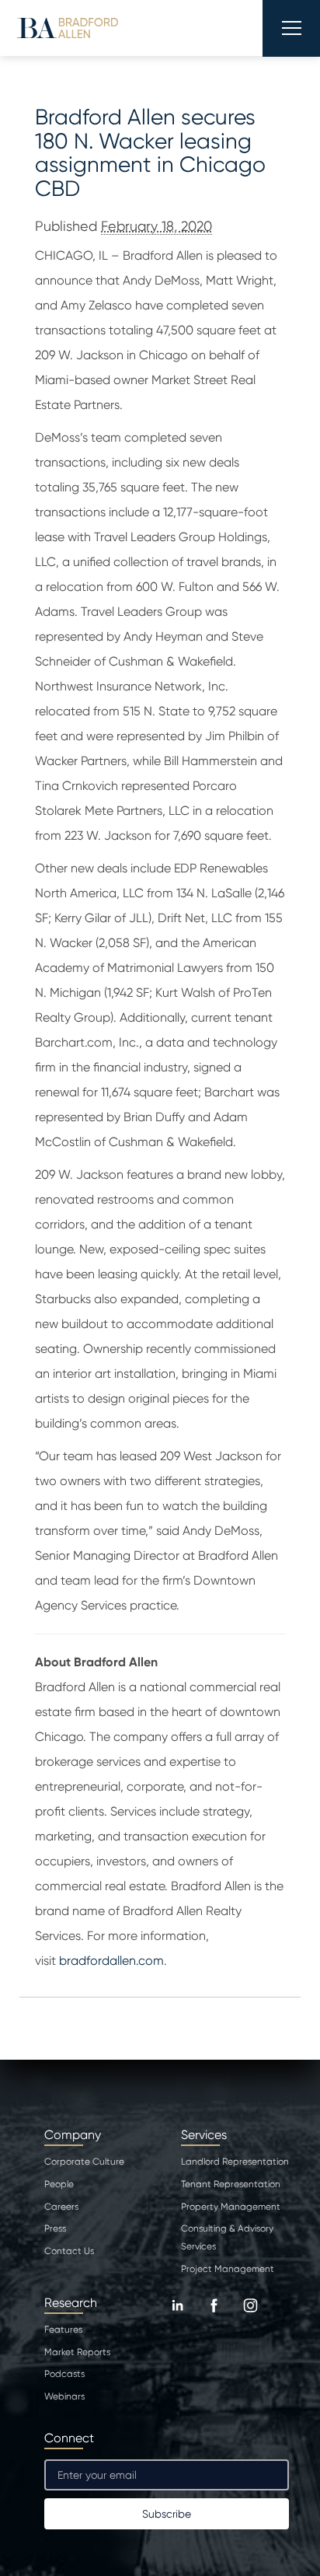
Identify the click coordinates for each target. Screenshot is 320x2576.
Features (63, 2330)
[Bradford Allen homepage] (68, 28)
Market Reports (77, 2352)
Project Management (228, 2269)
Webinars (64, 2396)
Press (55, 2228)
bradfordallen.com (111, 1961)
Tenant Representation (231, 2184)
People (59, 2184)
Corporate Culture (84, 2162)
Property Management (231, 2207)
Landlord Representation (235, 2162)
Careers (61, 2207)
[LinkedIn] (177, 2317)
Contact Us (69, 2251)
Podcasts (64, 2374)
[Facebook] (214, 2317)
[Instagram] (250, 2317)
